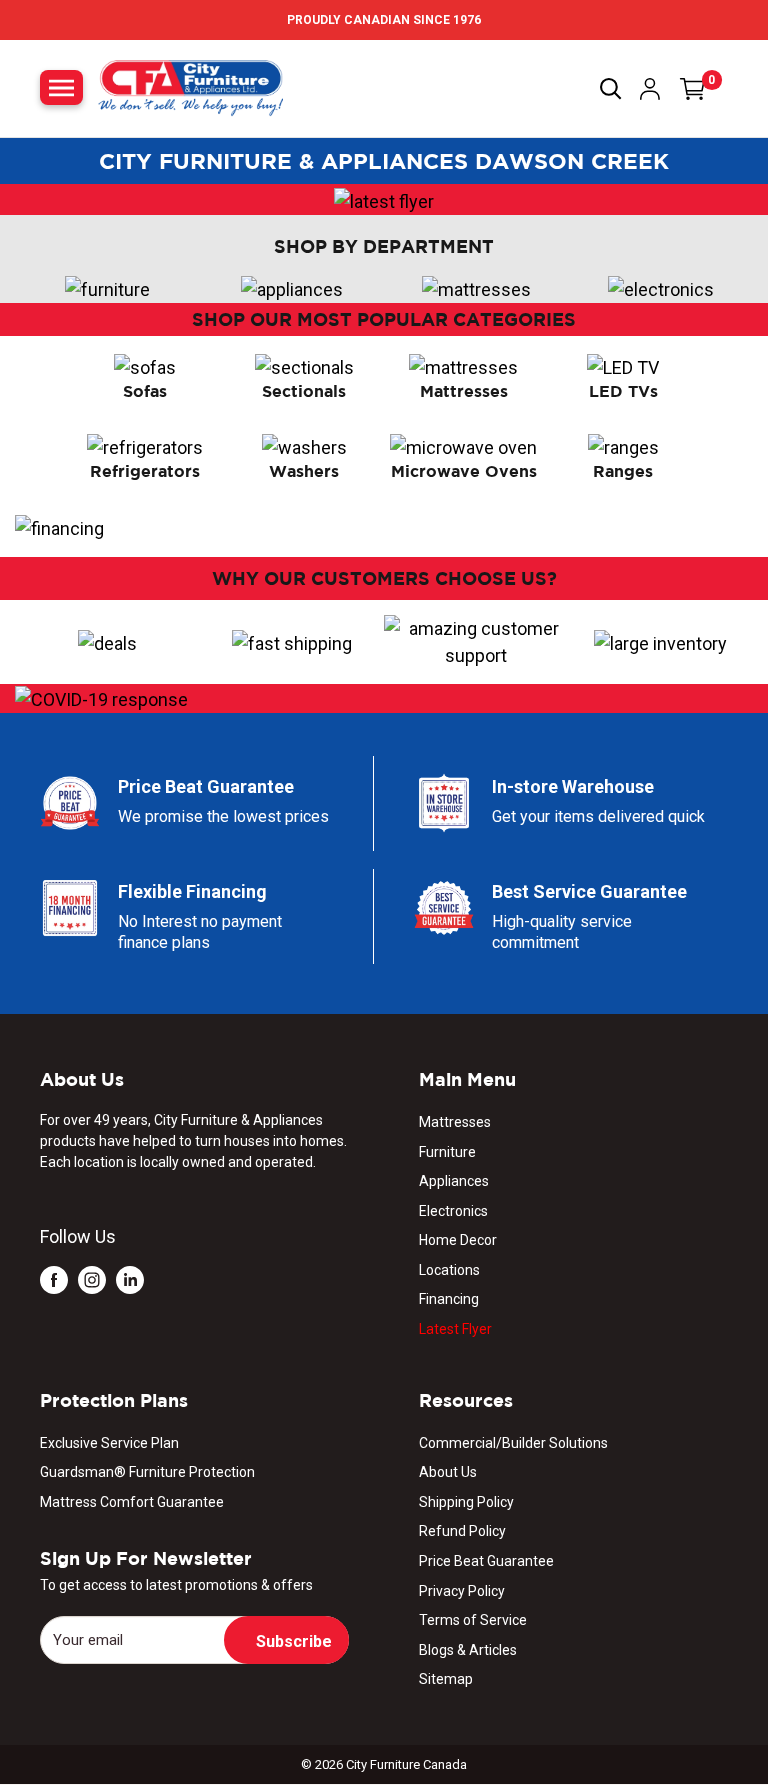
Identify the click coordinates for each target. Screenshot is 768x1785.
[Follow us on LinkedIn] (130, 1278)
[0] (693, 89)
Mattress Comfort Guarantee (132, 1502)
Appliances (454, 1181)
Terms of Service (473, 1620)
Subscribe (294, 1641)
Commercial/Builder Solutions (513, 1443)
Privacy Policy (462, 1591)
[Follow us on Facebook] (54, 1278)
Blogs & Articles (468, 1650)
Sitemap (446, 1679)
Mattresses (455, 1122)
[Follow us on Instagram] (92, 1278)
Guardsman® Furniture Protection (147, 1472)
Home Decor (458, 1240)
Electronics (453, 1211)
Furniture (447, 1152)
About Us (448, 1472)
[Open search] (611, 89)
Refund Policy (462, 1531)
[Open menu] (61, 87)
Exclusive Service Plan (109, 1443)
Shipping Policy (466, 1502)
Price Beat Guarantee (486, 1561)
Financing (449, 1299)
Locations (449, 1270)
